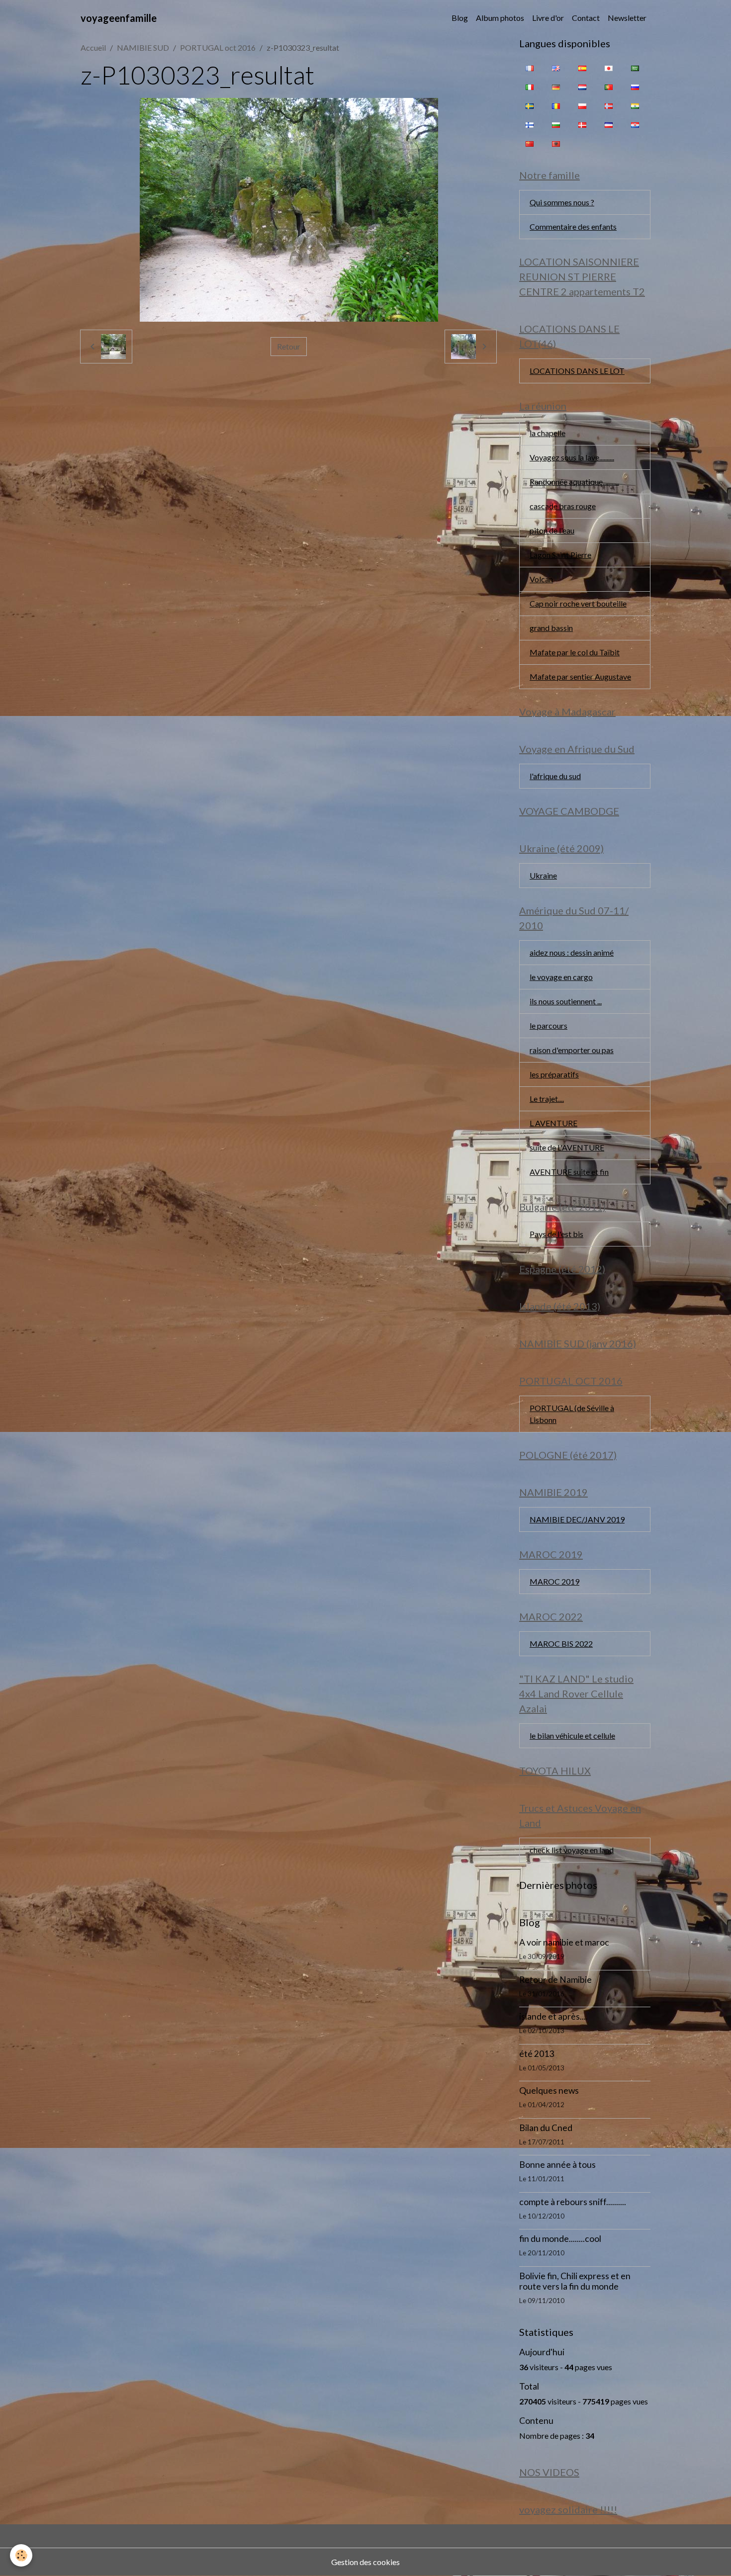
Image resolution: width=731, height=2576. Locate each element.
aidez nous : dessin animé (572, 952)
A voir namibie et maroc (564, 1942)
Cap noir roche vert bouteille (578, 603)
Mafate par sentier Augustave (580, 676)
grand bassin (551, 628)
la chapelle (548, 433)
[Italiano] (530, 87)
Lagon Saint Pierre (560, 555)
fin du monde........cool (560, 2239)
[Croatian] (635, 124)
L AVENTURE (553, 1123)
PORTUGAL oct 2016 (218, 47)
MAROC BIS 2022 (561, 1643)
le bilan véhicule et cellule (572, 1735)
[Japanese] (609, 68)
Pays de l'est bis (556, 1234)
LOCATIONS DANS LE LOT (577, 371)
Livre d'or (548, 18)
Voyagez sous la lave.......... (572, 457)
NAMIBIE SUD (143, 47)
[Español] (582, 68)
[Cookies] (21, 2555)
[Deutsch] (556, 87)
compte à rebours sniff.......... (573, 2202)
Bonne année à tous (557, 2165)
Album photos (500, 18)
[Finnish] (530, 124)
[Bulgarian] (556, 124)
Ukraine (543, 875)
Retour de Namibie (555, 1980)
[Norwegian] (609, 105)
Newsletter (627, 18)
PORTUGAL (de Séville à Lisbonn (572, 1414)
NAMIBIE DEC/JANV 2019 (577, 1519)
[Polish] (582, 105)
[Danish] (582, 124)
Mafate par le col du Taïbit (575, 652)
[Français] (530, 68)
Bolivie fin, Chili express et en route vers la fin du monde (575, 2281)
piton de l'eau (552, 530)
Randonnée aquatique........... (574, 482)
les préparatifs (554, 1074)
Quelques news (549, 2090)
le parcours (548, 1025)
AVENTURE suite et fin (569, 1172)
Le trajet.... (547, 1099)
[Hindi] (635, 105)
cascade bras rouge (563, 506)
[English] (556, 68)
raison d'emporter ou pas (572, 1050)
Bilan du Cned (546, 2128)
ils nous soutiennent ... (566, 1001)
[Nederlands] (582, 87)
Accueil (93, 47)
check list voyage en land (572, 1850)
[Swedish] (530, 105)
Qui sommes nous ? (562, 202)
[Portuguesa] (609, 87)
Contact (586, 18)
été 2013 (537, 2054)
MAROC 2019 (554, 1581)
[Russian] (635, 87)
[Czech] (609, 124)
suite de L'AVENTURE (567, 1147)
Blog (460, 18)
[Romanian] (556, 105)
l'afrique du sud (555, 776)
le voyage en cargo (561, 977)
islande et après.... (553, 2016)
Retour (289, 346)
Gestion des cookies (365, 2562)
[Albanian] (556, 143)
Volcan (541, 579)
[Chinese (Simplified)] (530, 143)
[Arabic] (635, 68)
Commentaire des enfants (573, 226)
